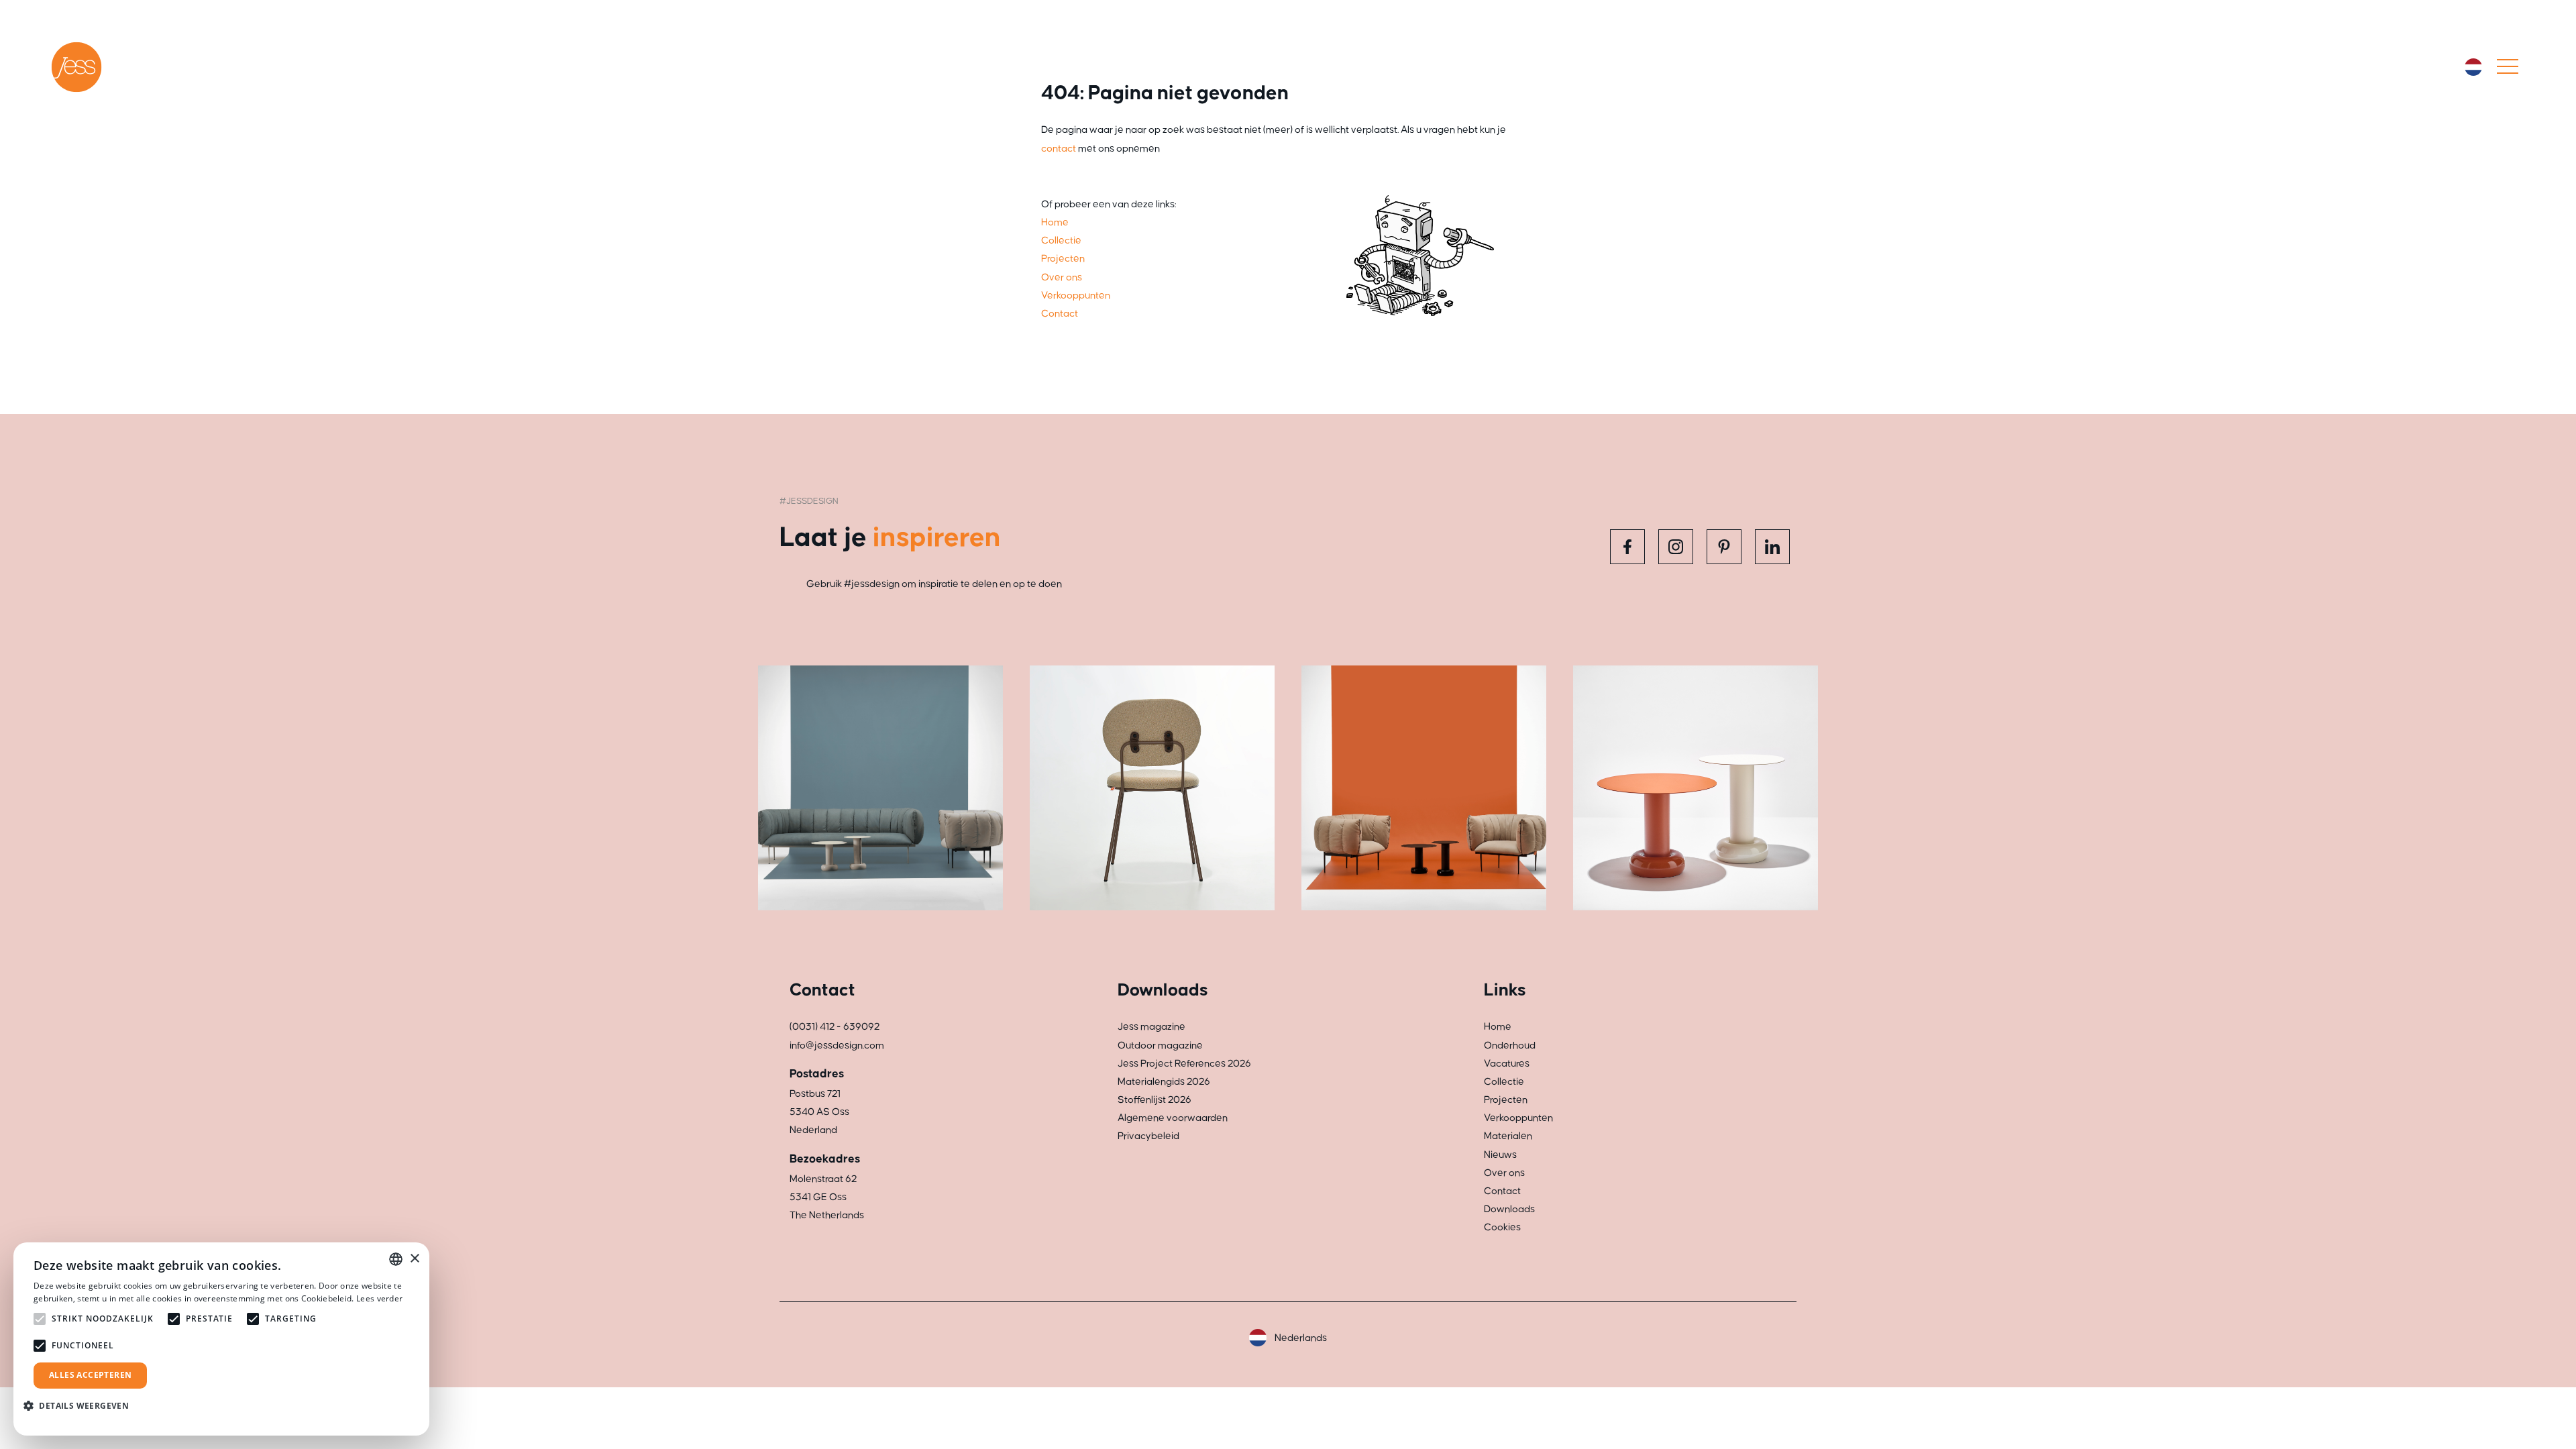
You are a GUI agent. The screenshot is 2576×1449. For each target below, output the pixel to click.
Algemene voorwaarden (1173, 1118)
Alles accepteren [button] (90, 1375)
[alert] (221, 1339)
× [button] (414, 1259)
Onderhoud (1510, 1045)
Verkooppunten (1076, 296)
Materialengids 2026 (1164, 1082)
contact (1059, 149)
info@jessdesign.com (837, 1045)
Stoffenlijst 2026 (1155, 1100)
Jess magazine (1151, 1027)
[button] (81, 1406)
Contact (1060, 314)
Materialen (1508, 1136)
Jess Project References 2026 (1184, 1064)
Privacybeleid (1148, 1136)
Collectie (1061, 240)
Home (1055, 222)
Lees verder (379, 1298)
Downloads (1509, 1209)
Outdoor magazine (1160, 1045)
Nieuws (1500, 1155)
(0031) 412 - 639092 (835, 1027)
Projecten (1063, 259)
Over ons (1062, 277)
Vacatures (1507, 1064)
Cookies (1502, 1227)
